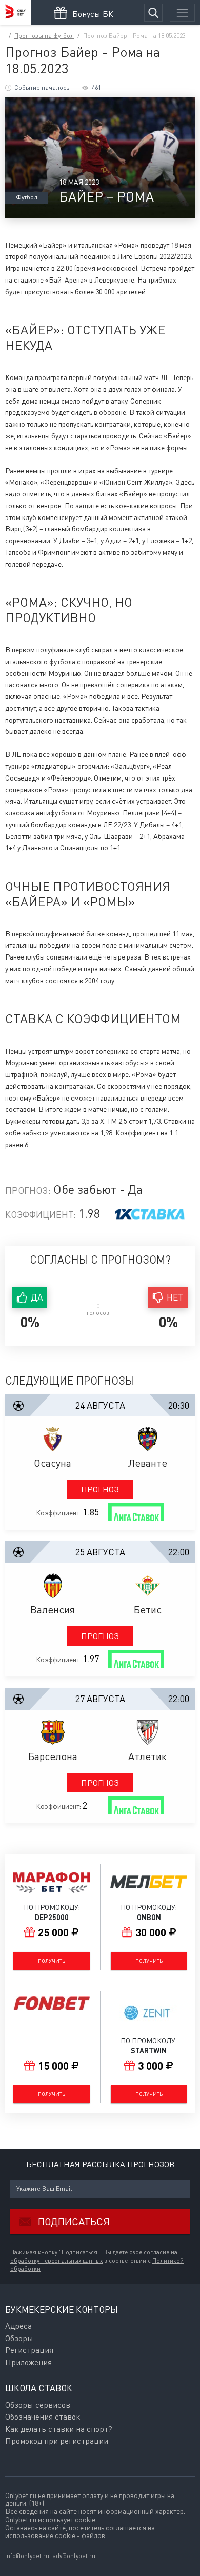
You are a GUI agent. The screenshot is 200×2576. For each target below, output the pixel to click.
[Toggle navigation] (182, 13)
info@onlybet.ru (27, 2556)
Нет (175, 1297)
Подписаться (74, 2221)
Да (37, 1297)
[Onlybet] (15, 13)
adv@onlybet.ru (74, 2556)
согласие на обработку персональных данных (94, 2257)
